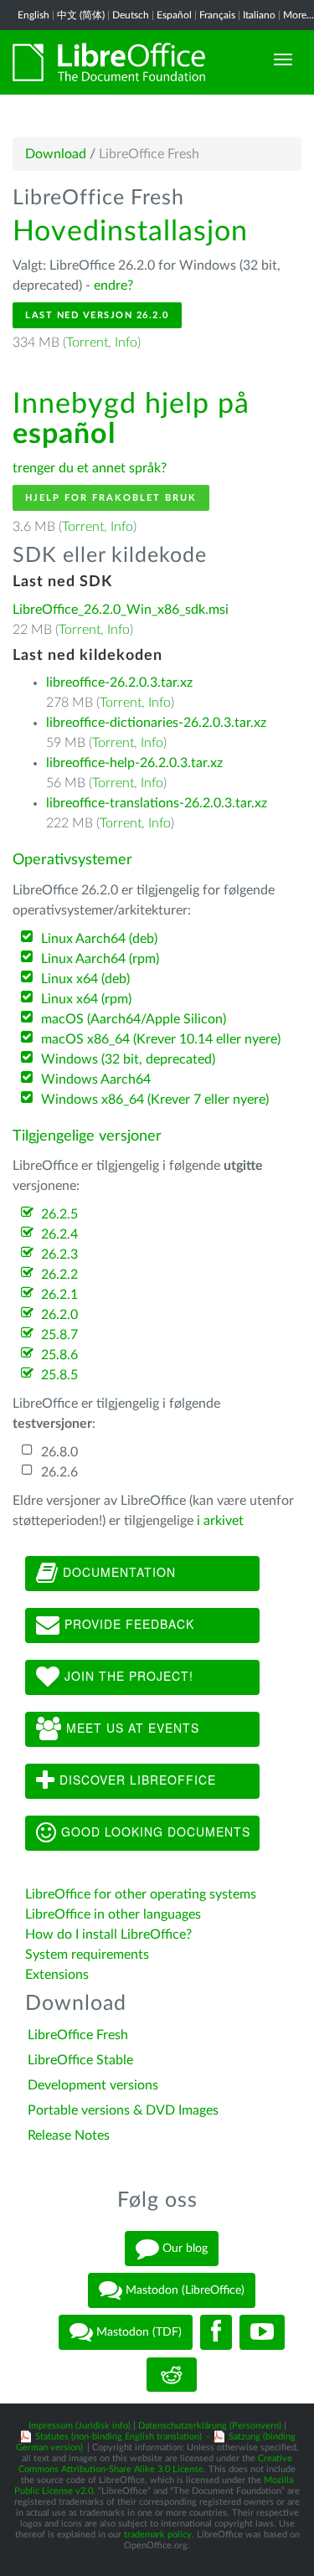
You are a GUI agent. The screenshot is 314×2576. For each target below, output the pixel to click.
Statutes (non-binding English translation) (118, 2437)
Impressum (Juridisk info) (80, 2426)
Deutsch (131, 15)
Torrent (87, 343)
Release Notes (69, 2136)
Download (56, 154)
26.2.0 (59, 1315)
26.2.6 (59, 1472)
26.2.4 (59, 1234)
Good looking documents (154, 1831)
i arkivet (220, 1521)
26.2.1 (59, 1295)
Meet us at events (131, 1727)
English (33, 15)
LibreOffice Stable (80, 2060)
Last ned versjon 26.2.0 (97, 315)
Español (174, 15)
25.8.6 (59, 1355)
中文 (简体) (81, 15)
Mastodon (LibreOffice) (183, 2290)
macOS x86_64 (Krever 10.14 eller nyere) (161, 1039)
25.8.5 (59, 1375)
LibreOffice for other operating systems (141, 1894)
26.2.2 (59, 1275)
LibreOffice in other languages (113, 1914)
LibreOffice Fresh (78, 2035)
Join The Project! (127, 1675)
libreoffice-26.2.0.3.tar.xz (119, 683)
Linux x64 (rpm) (86, 999)
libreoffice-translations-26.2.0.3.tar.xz (157, 803)
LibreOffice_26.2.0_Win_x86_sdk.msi (121, 610)
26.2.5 (59, 1214)
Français (217, 15)
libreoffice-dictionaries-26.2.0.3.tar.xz (156, 723)
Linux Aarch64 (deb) (99, 939)
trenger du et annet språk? (90, 468)
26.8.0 (59, 1452)
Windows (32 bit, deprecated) (128, 1059)
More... (299, 15)
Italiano (259, 15)
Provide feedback (127, 1623)
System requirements (89, 1955)
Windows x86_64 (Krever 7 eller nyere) (155, 1100)
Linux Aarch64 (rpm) (100, 959)
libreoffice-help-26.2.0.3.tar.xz (134, 763)
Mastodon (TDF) (137, 2332)
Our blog (183, 2249)
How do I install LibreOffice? (108, 1935)
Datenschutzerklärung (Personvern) (210, 2426)
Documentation (117, 1571)
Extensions (57, 1975)
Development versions (93, 2085)
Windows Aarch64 (96, 1079)
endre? (113, 286)
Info (126, 343)
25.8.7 (59, 1335)
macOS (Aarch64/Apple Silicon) (134, 1019)
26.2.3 (59, 1255)
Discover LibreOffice (136, 1779)
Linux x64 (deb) (85, 979)
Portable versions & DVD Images (123, 2110)
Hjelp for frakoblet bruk (111, 498)
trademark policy (158, 2535)
